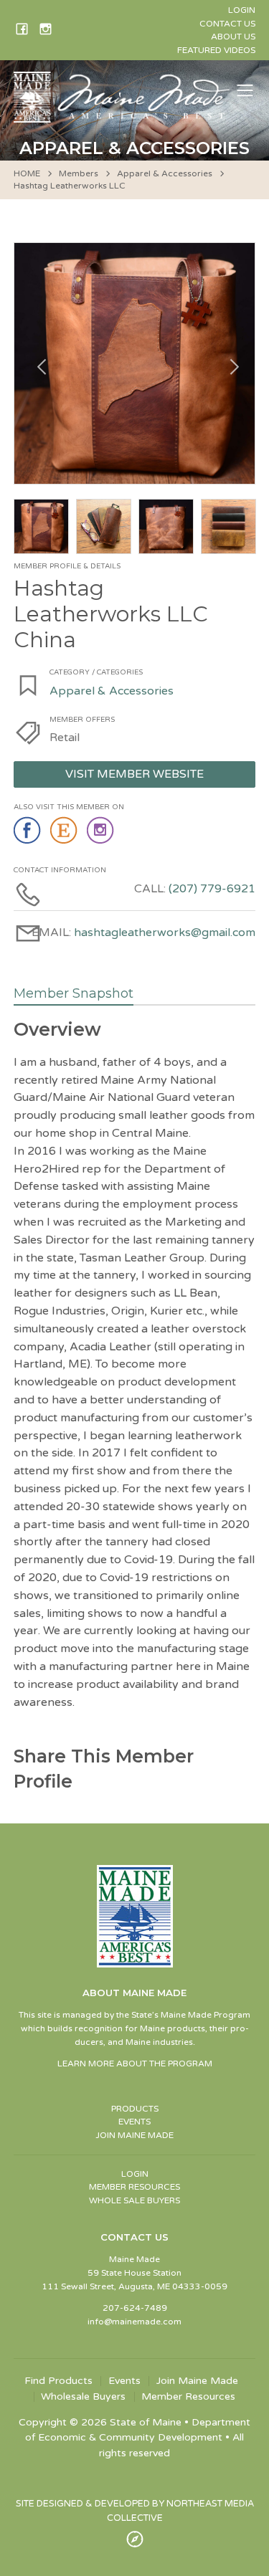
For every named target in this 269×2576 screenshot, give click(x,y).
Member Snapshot (74, 993)
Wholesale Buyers (83, 2397)
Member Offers (82, 720)
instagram (102, 831)
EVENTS (134, 2122)
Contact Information (60, 870)
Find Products (58, 2381)
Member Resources (188, 2397)
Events (124, 2381)
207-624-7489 (135, 2308)
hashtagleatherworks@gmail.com (165, 932)
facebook (28, 831)
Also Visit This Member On (69, 807)
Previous (39, 363)
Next (230, 363)
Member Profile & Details (67, 566)
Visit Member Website (134, 774)
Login (242, 10)
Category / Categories (96, 672)
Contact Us (227, 24)
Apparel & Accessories (165, 173)
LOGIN (135, 2174)
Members (79, 173)
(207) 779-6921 (212, 889)
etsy (65, 831)
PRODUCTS (135, 2109)
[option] (135, 363)
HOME (27, 173)
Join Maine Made (197, 2381)
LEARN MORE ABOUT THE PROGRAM (135, 2064)
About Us (233, 37)
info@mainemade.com (134, 2322)
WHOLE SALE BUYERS (134, 2200)
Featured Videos (216, 50)
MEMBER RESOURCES (134, 2187)
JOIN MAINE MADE (134, 2135)
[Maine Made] (123, 115)
